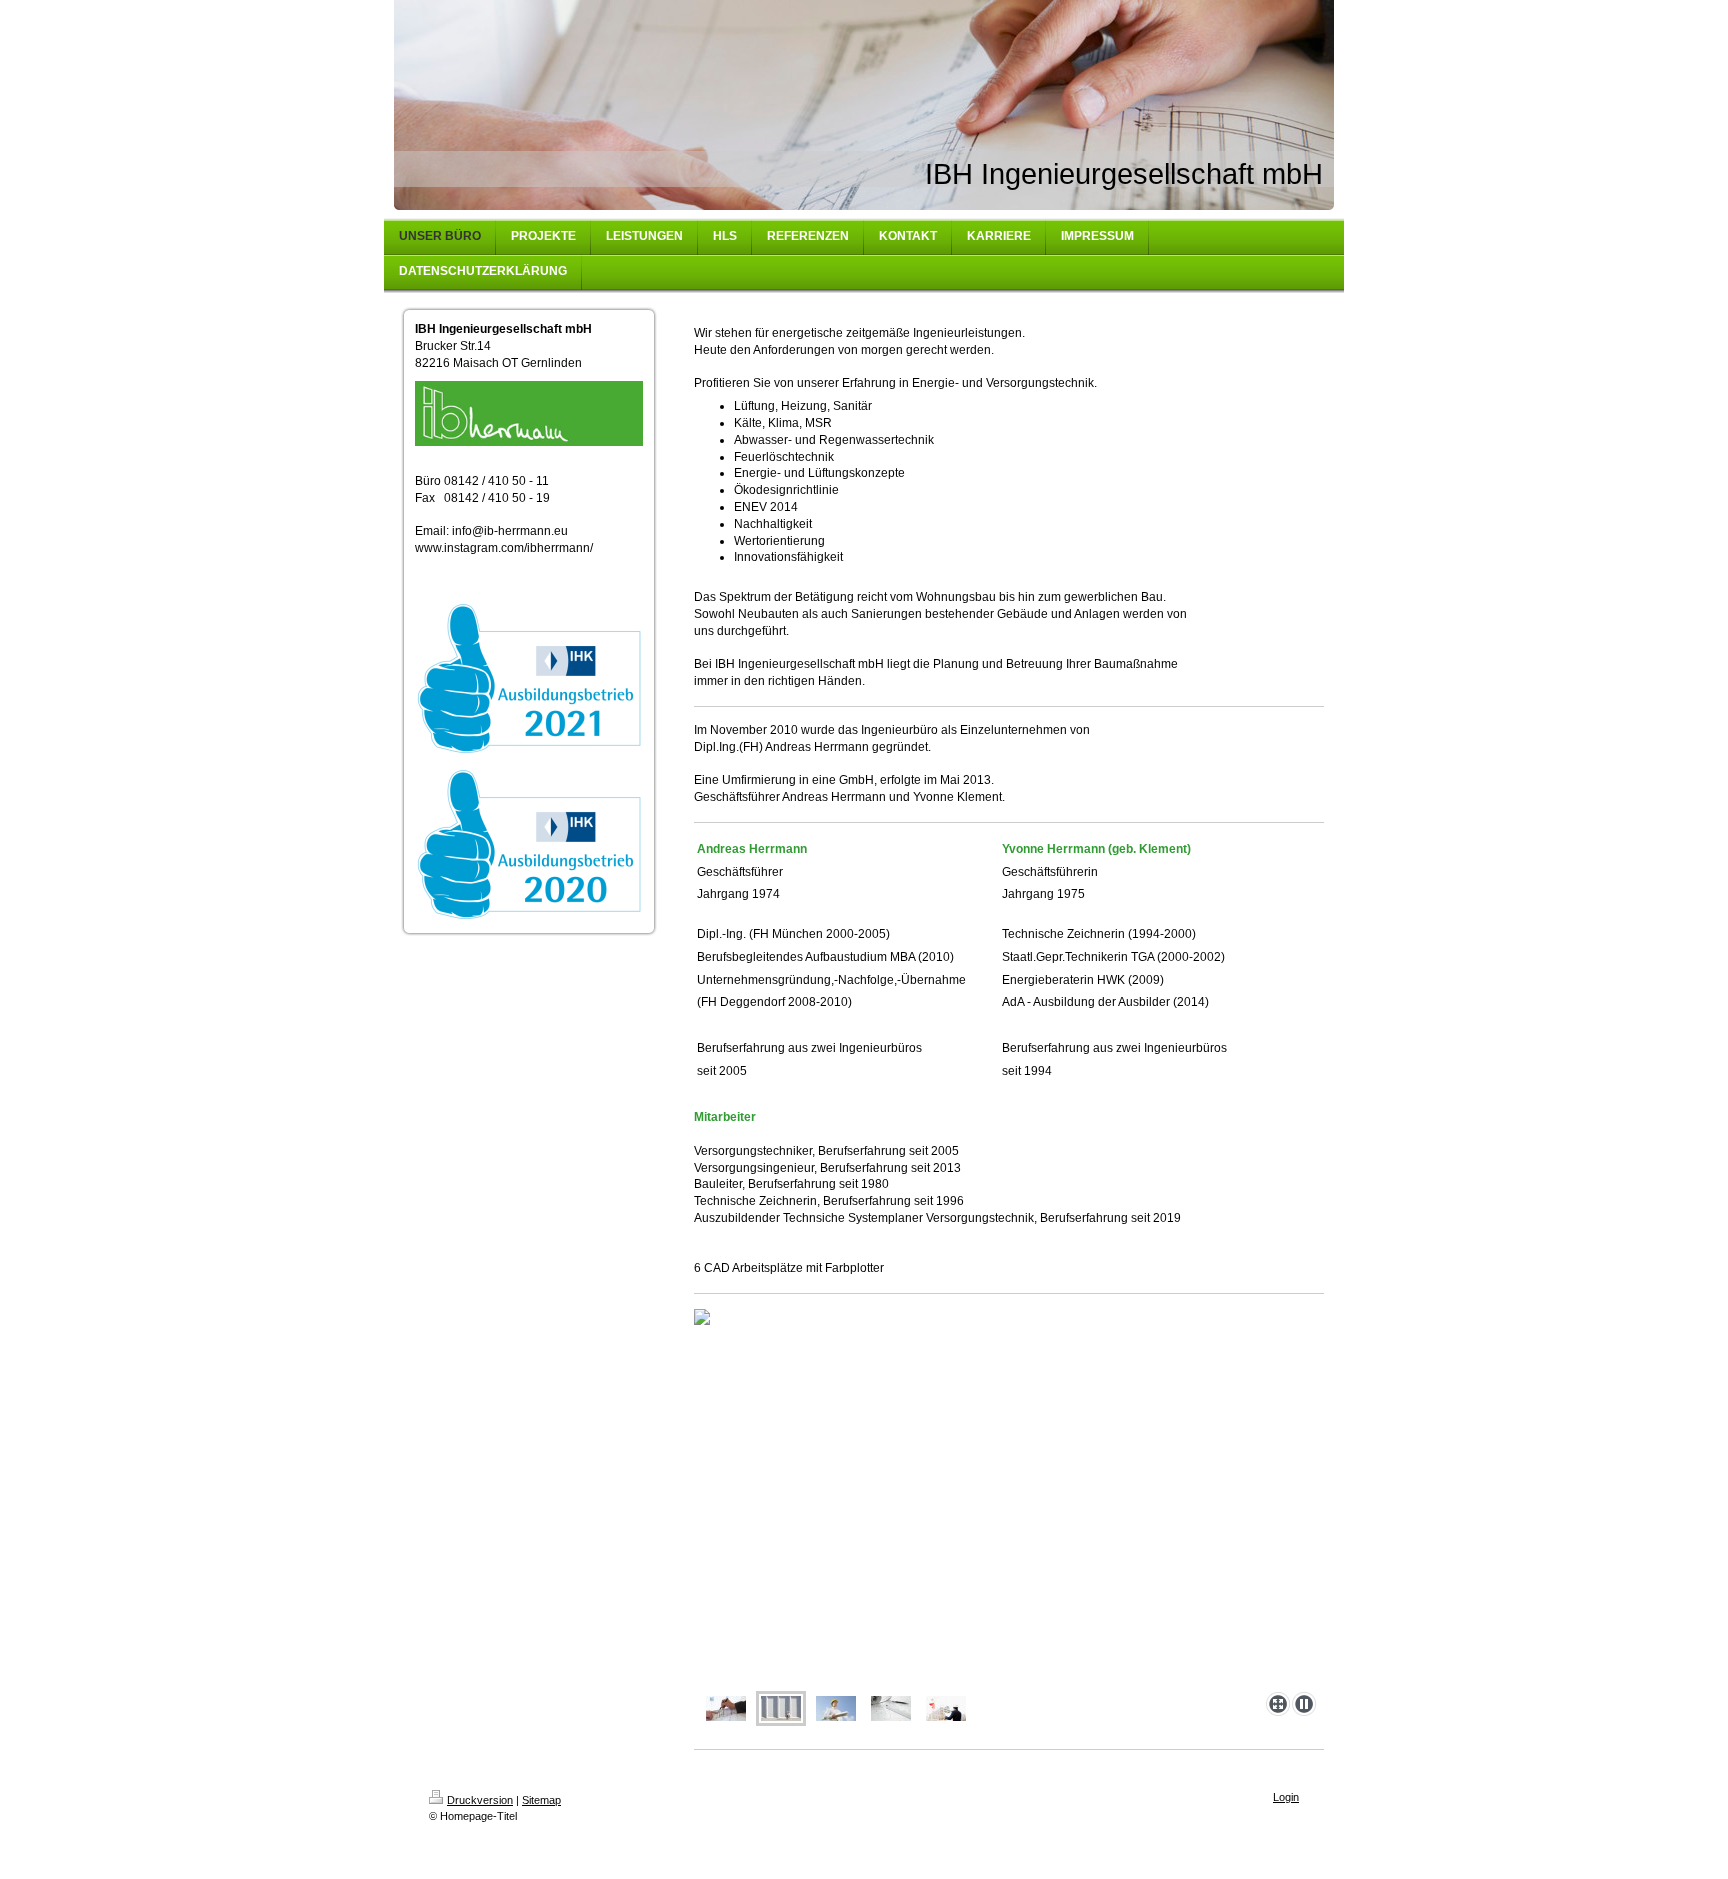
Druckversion (480, 1800)
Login (1286, 1797)
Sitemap (541, 1800)
